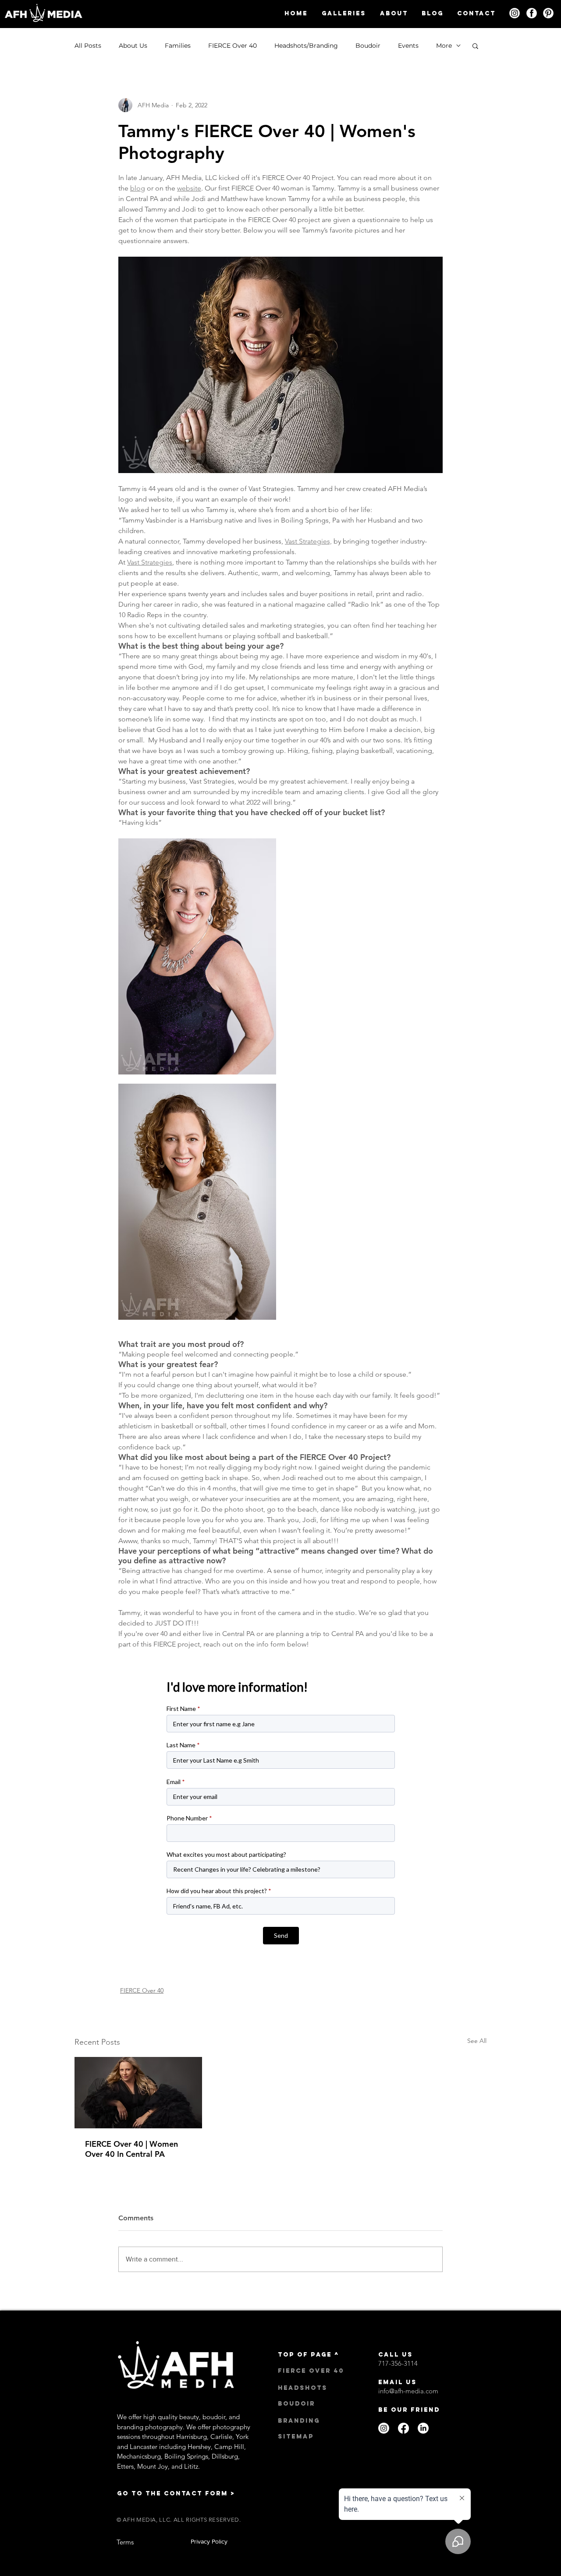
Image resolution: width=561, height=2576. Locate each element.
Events (408, 46)
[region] (515, 13)
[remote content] (281, 1813)
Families (178, 46)
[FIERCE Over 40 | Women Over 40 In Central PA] (138, 2093)
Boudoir (368, 46)
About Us (133, 46)
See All (477, 2041)
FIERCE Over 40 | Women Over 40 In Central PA (131, 2149)
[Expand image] (197, 956)
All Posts (88, 46)
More (444, 46)
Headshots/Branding (306, 46)
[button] (343, 13)
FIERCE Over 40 (233, 46)
